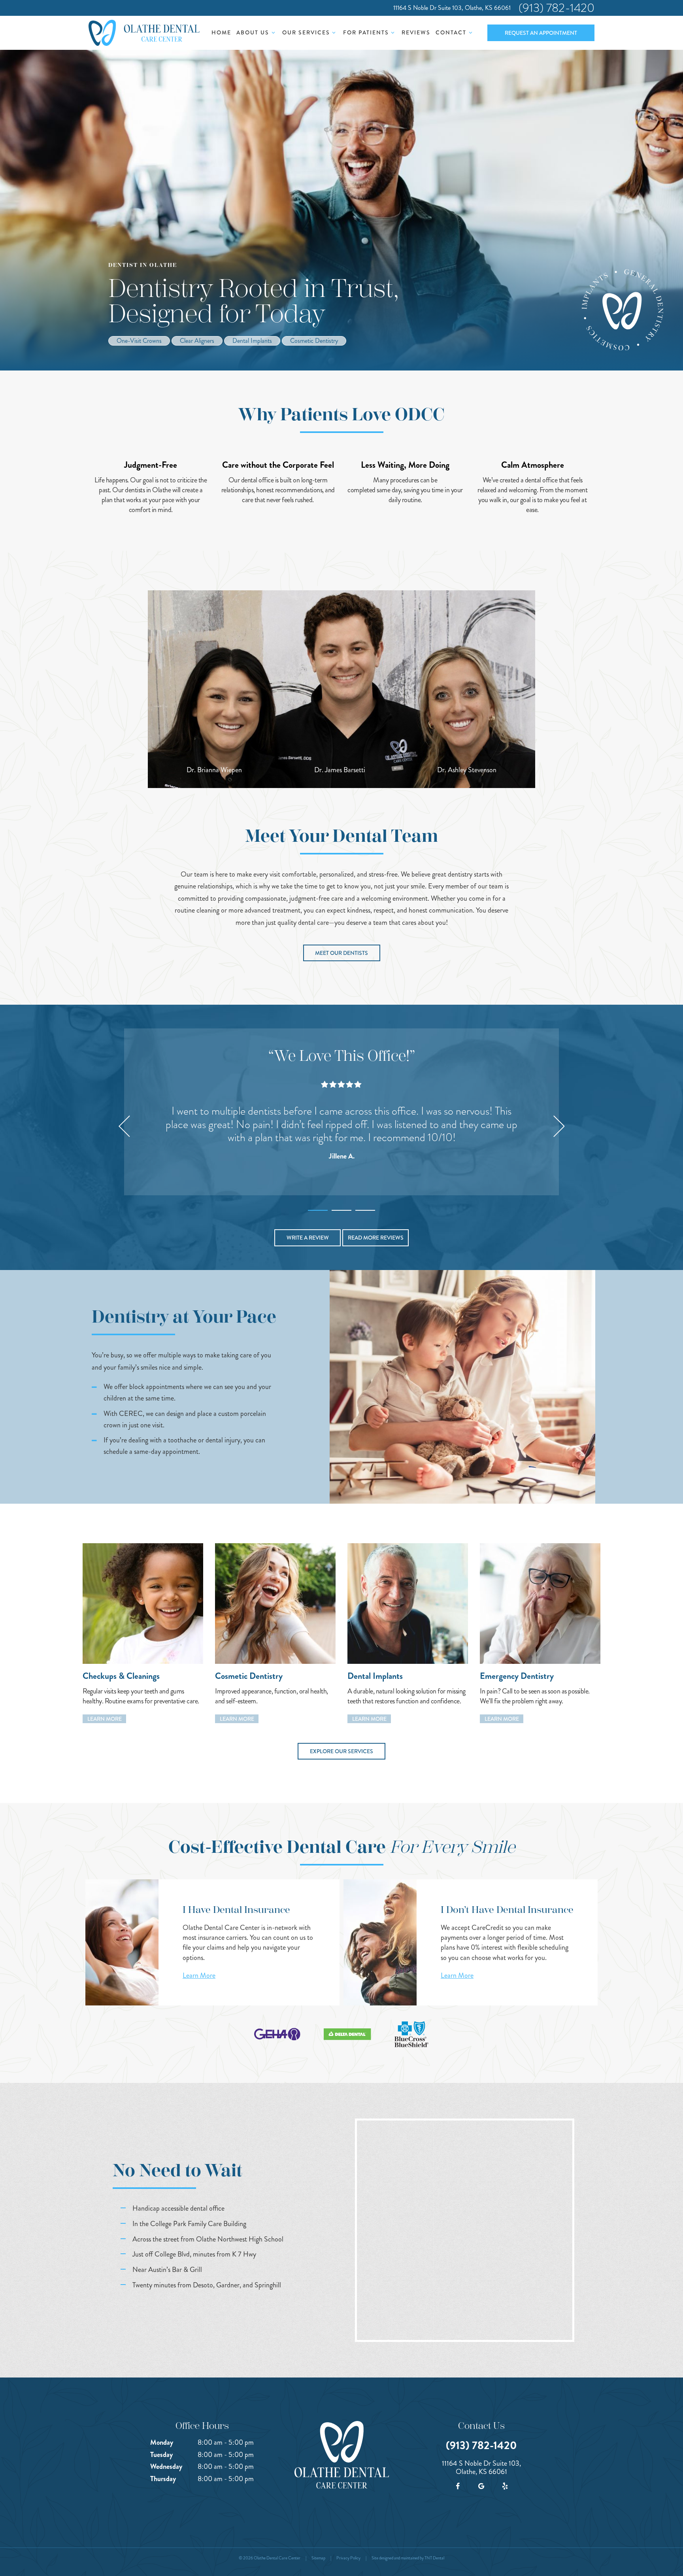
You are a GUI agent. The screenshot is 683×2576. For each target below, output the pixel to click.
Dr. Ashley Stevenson (467, 770)
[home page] (144, 33)
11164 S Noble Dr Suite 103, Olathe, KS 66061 (452, 8)
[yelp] (505, 2486)
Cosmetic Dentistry (314, 341)
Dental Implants (252, 341)
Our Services (306, 32)
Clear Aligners (197, 341)
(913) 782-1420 (557, 8)
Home (221, 32)
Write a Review (308, 1238)
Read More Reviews (376, 1238)
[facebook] (458, 2486)
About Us (253, 32)
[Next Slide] (559, 1126)
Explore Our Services (341, 1751)
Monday (162, 2442)
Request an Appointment (541, 33)
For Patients (366, 32)
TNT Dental (434, 2558)
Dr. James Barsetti (340, 770)
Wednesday (166, 2466)
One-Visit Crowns (139, 341)
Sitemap (318, 2558)
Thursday (163, 2479)
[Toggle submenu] (273, 32)
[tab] (318, 1208)
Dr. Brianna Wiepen (214, 770)
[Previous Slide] (124, 1126)
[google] (481, 2486)
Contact (451, 32)
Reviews (416, 32)
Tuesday (161, 2455)
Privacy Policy (348, 2558)
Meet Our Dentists (341, 953)
